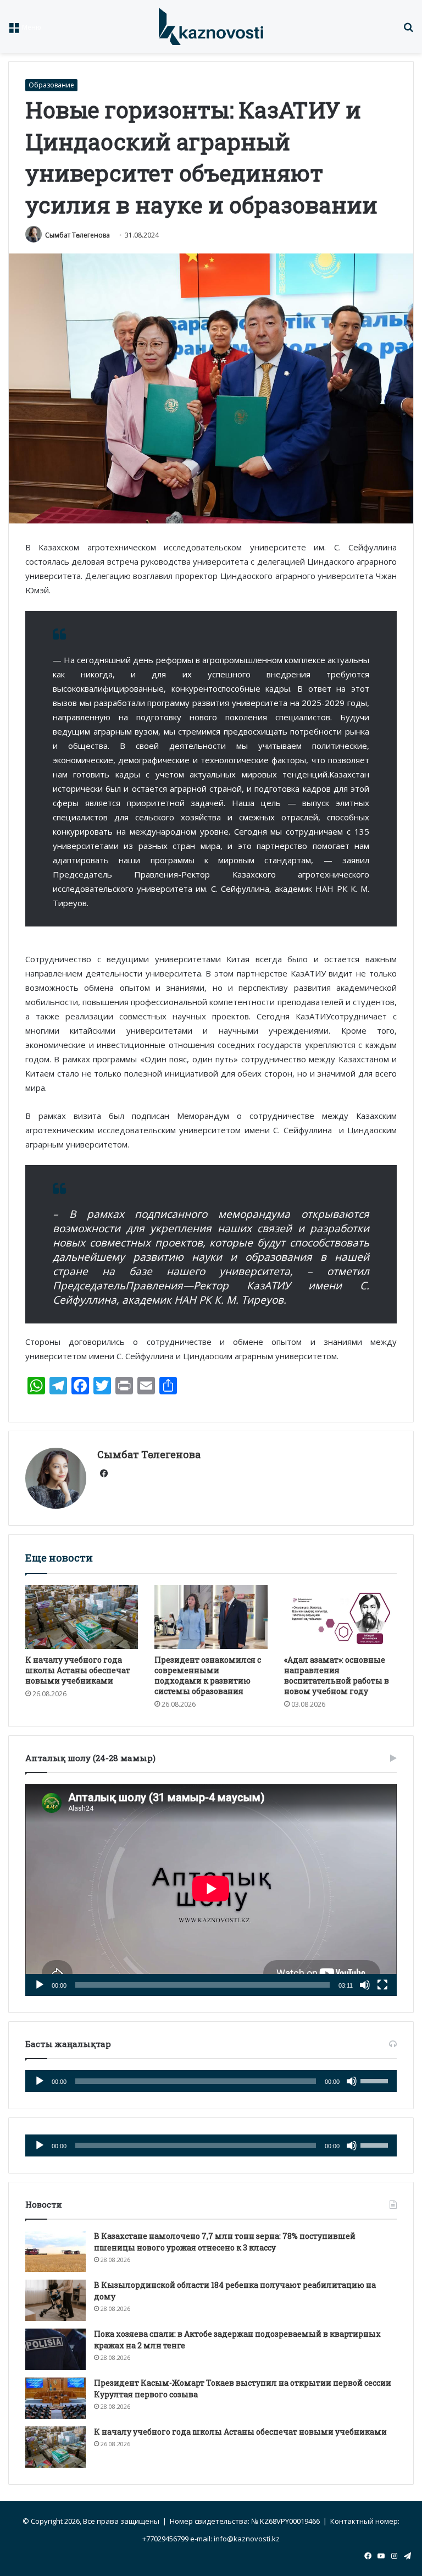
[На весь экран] (382, 1985)
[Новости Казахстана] (211, 26)
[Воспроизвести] (40, 1985)
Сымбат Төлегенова (77, 235)
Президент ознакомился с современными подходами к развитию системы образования (208, 1675)
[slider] (376, 2080)
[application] (211, 1890)
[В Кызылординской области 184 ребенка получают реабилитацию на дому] (55, 2300)
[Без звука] (365, 1985)
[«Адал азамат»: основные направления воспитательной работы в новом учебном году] (340, 1617)
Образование (51, 85)
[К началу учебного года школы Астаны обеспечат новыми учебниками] (82, 1617)
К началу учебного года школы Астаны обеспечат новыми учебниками (78, 1670)
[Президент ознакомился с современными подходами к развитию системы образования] (211, 1617)
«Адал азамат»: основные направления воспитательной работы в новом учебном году (337, 1675)
